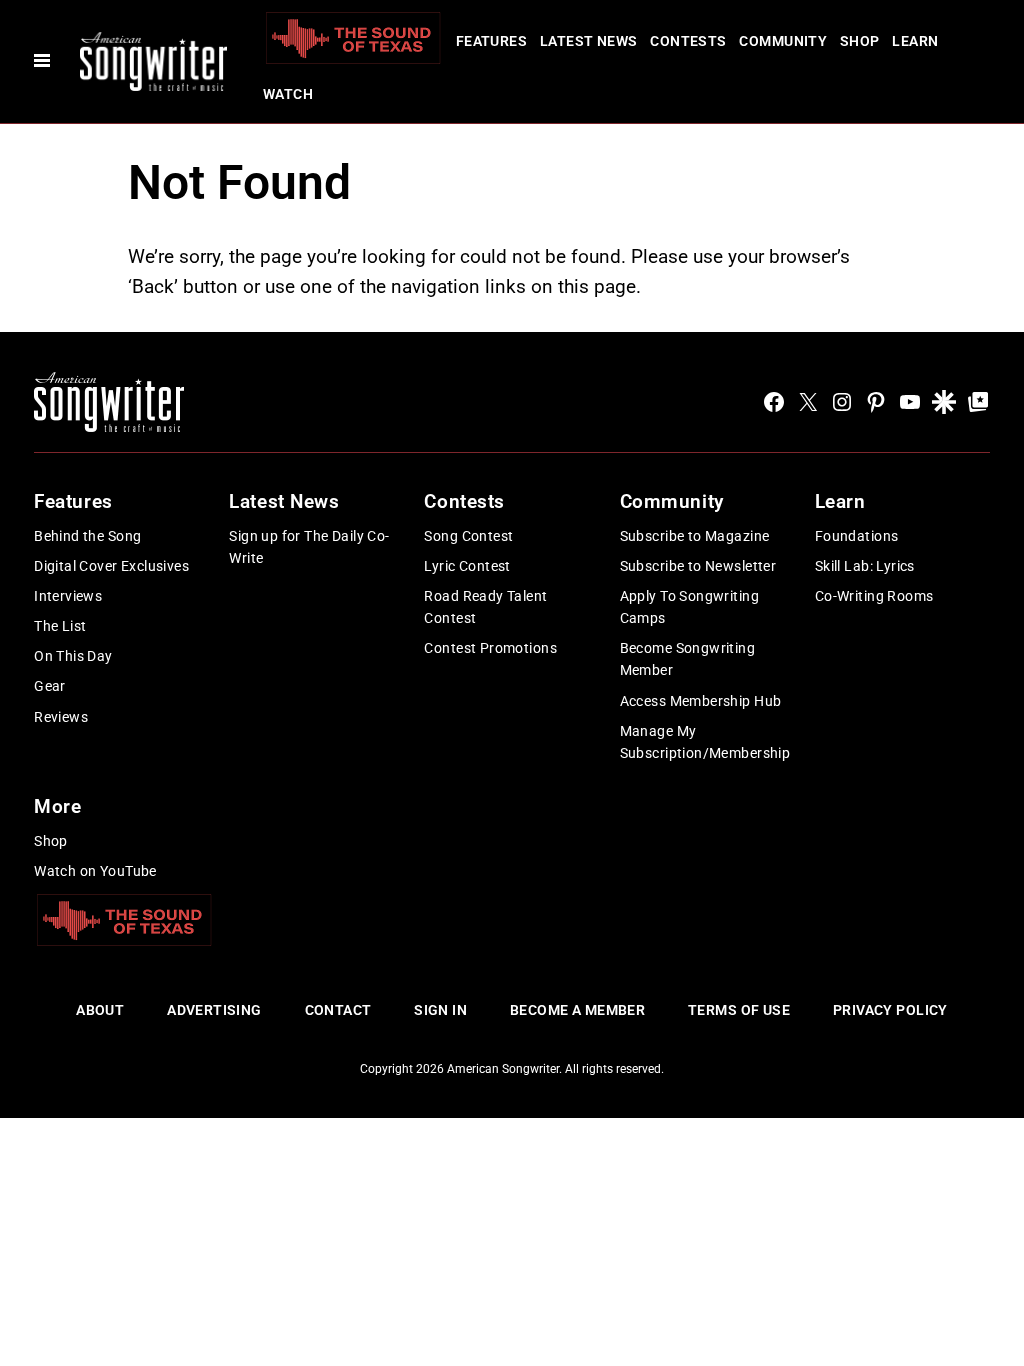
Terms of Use (739, 1010)
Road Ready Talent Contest (485, 607)
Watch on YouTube (95, 871)
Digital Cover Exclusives (111, 566)
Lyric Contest (467, 566)
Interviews (68, 596)
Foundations (857, 536)
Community (783, 41)
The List (60, 626)
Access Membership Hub (701, 701)
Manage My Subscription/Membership (705, 742)
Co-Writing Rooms (874, 596)
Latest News (589, 41)
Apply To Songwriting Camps (689, 607)
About (100, 1010)
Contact (338, 1010)
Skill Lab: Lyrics (865, 566)
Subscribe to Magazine (695, 536)
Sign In (440, 1010)
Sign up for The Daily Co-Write (309, 547)
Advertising (214, 1010)
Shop (860, 41)
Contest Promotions (490, 648)
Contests (688, 41)
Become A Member (577, 1010)
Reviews (61, 717)
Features (491, 41)
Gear (50, 686)
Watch (288, 94)
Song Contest (468, 536)
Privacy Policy (890, 1010)
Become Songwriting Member (688, 659)
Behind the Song (87, 536)
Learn (915, 41)
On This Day (73, 656)
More (57, 806)
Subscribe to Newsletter (698, 566)
